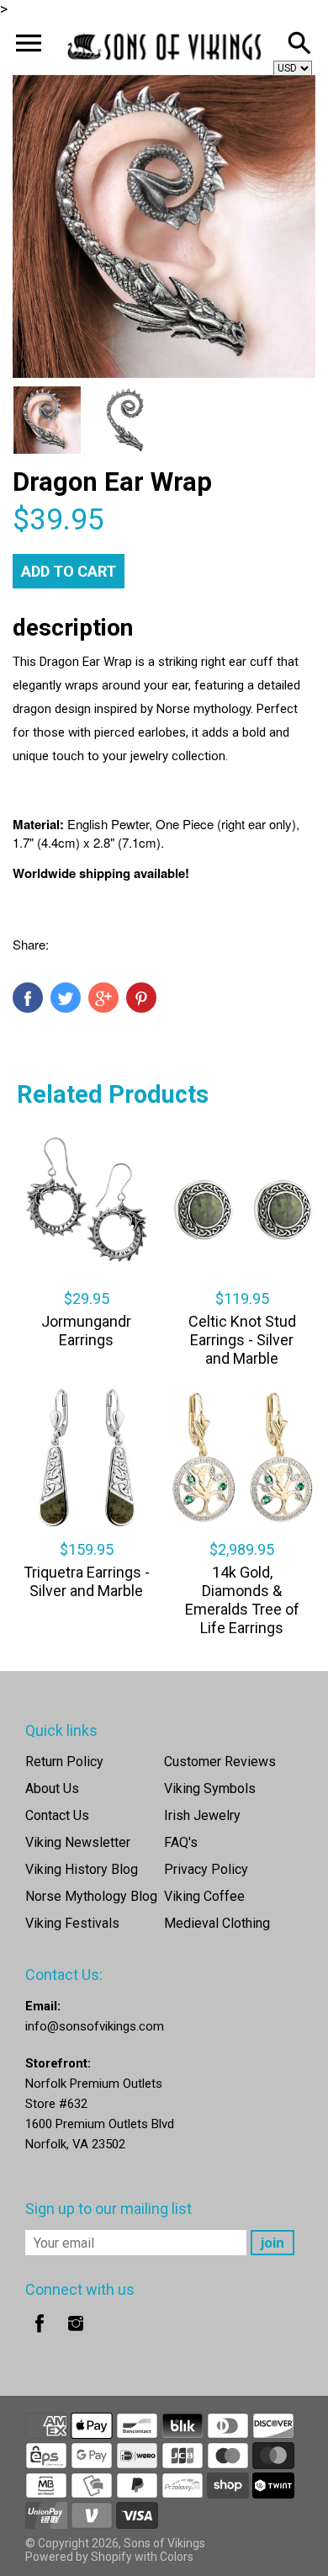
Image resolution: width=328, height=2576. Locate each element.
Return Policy (64, 1762)
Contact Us (57, 1815)
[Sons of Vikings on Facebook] (40, 2335)
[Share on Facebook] (28, 998)
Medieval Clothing (217, 1923)
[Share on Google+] (103, 998)
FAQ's (181, 1842)
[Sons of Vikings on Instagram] (76, 2335)
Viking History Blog (82, 1869)
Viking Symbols (210, 1788)
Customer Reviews (220, 1762)
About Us (52, 1788)
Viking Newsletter (78, 1842)
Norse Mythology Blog (91, 1896)
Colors (177, 2557)
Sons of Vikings (164, 2543)
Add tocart (69, 571)
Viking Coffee (204, 1896)
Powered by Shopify (79, 2557)
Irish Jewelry (202, 1815)
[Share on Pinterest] (141, 998)
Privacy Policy (206, 1869)
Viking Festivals (72, 1923)
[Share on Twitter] (66, 998)
